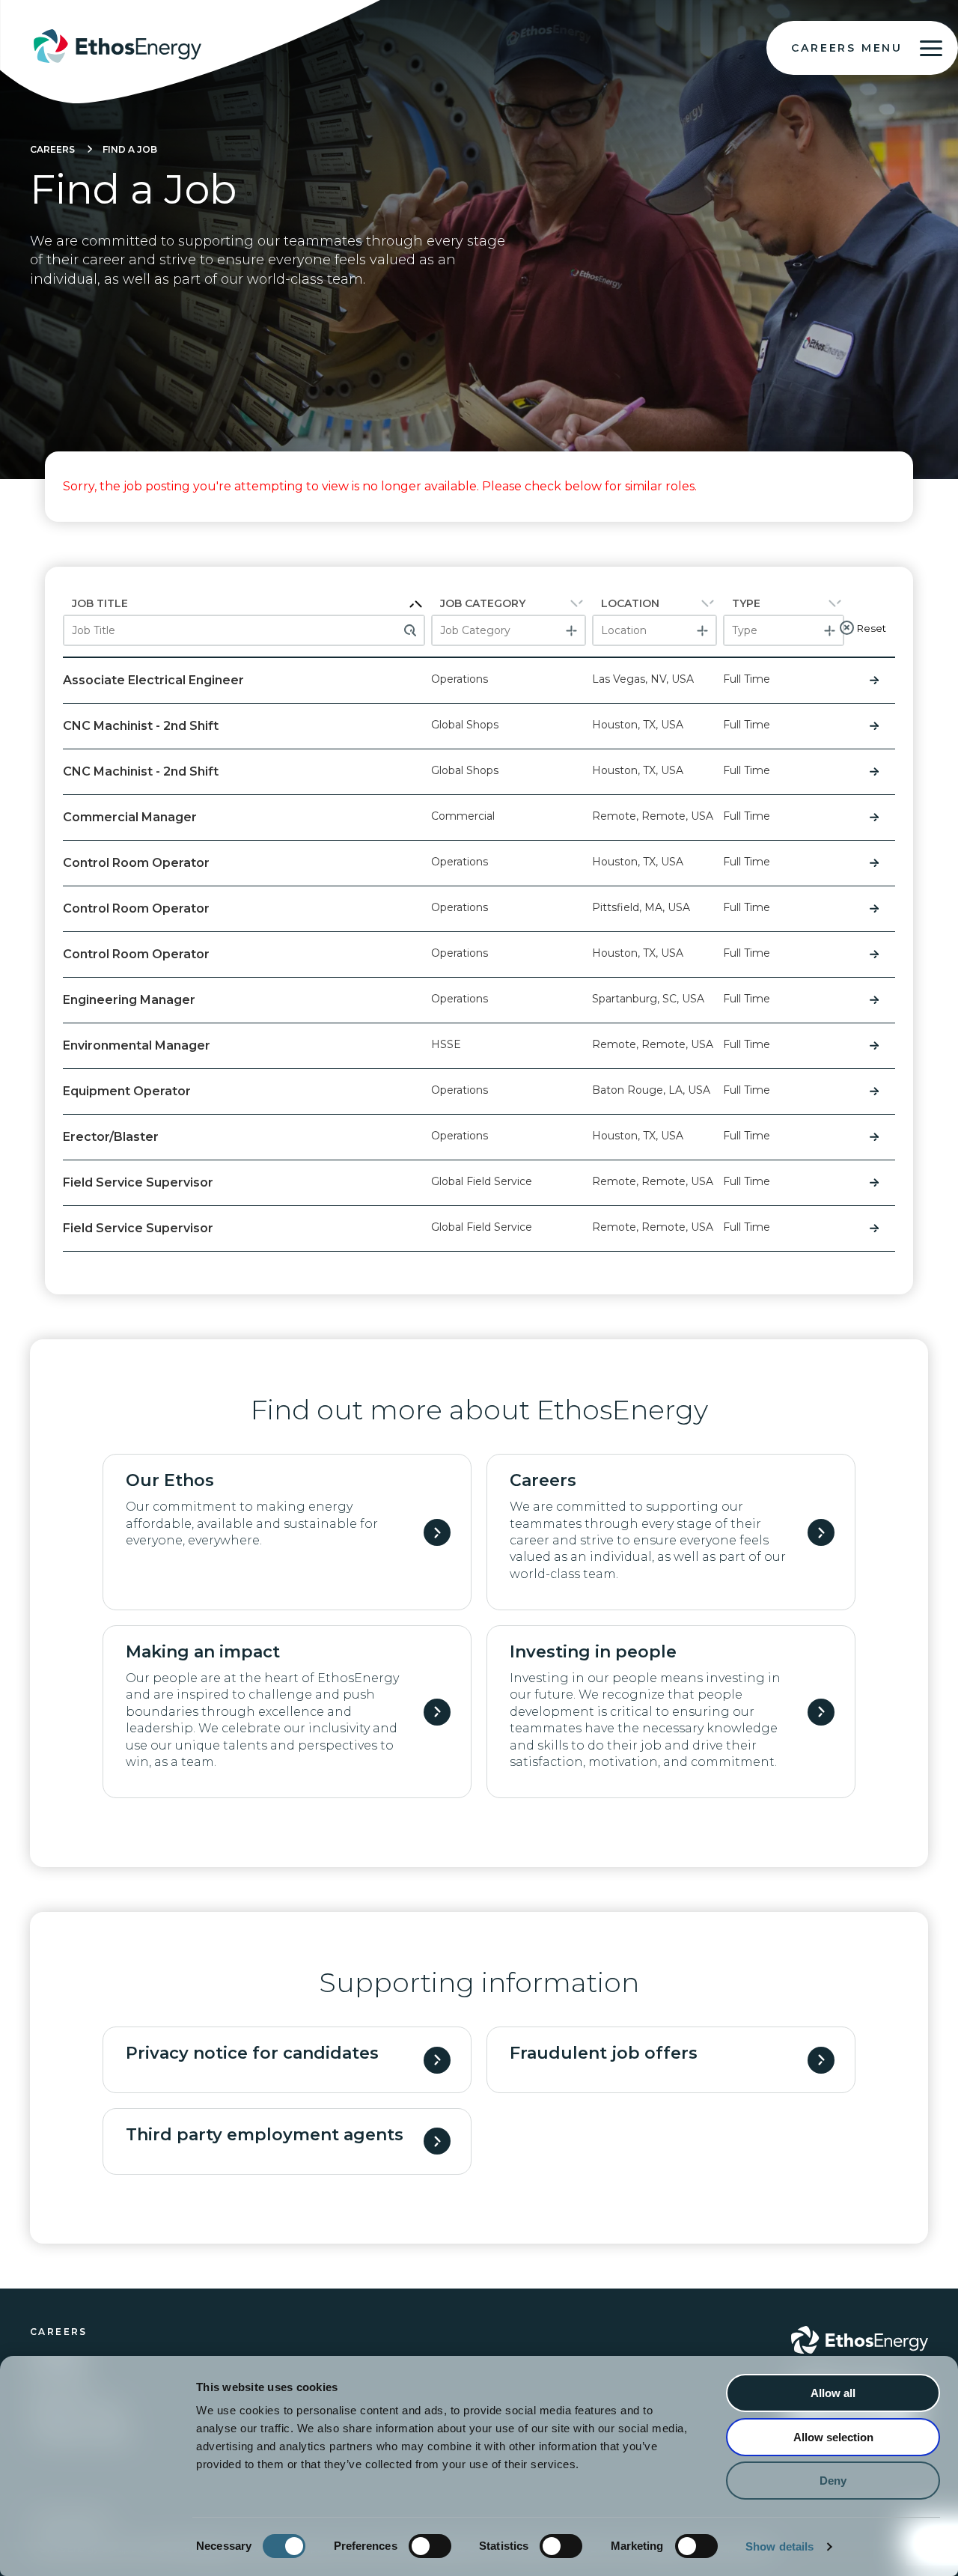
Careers (52, 149)
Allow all (833, 2393)
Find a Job (130, 149)
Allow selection (833, 2437)
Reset (872, 628)
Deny (833, 2481)
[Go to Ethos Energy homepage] (860, 2340)
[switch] (430, 2546)
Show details (779, 2546)
